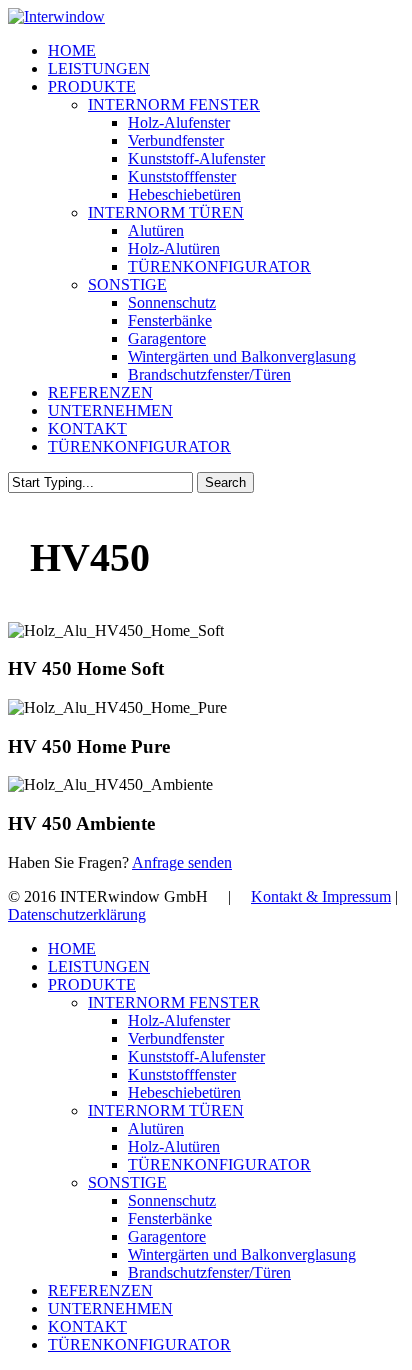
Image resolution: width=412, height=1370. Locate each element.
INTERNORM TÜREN (166, 1110)
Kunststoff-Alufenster (196, 1056)
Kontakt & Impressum (321, 896)
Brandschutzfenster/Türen (209, 1272)
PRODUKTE (92, 984)
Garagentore (167, 1236)
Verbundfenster (176, 1038)
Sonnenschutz (172, 1200)
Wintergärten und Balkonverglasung (242, 1254)
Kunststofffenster (182, 1074)
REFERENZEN (100, 1290)
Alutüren (156, 1128)
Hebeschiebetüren (184, 1092)
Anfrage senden (182, 862)
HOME (72, 948)
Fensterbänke (170, 1218)
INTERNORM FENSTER (174, 1002)
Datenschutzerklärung (77, 914)
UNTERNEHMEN (110, 1308)
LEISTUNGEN (99, 966)
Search (225, 482)
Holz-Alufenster (179, 1020)
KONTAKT (87, 1326)
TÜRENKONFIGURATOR (219, 1164)
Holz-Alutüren (174, 1146)
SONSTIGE (127, 1182)
